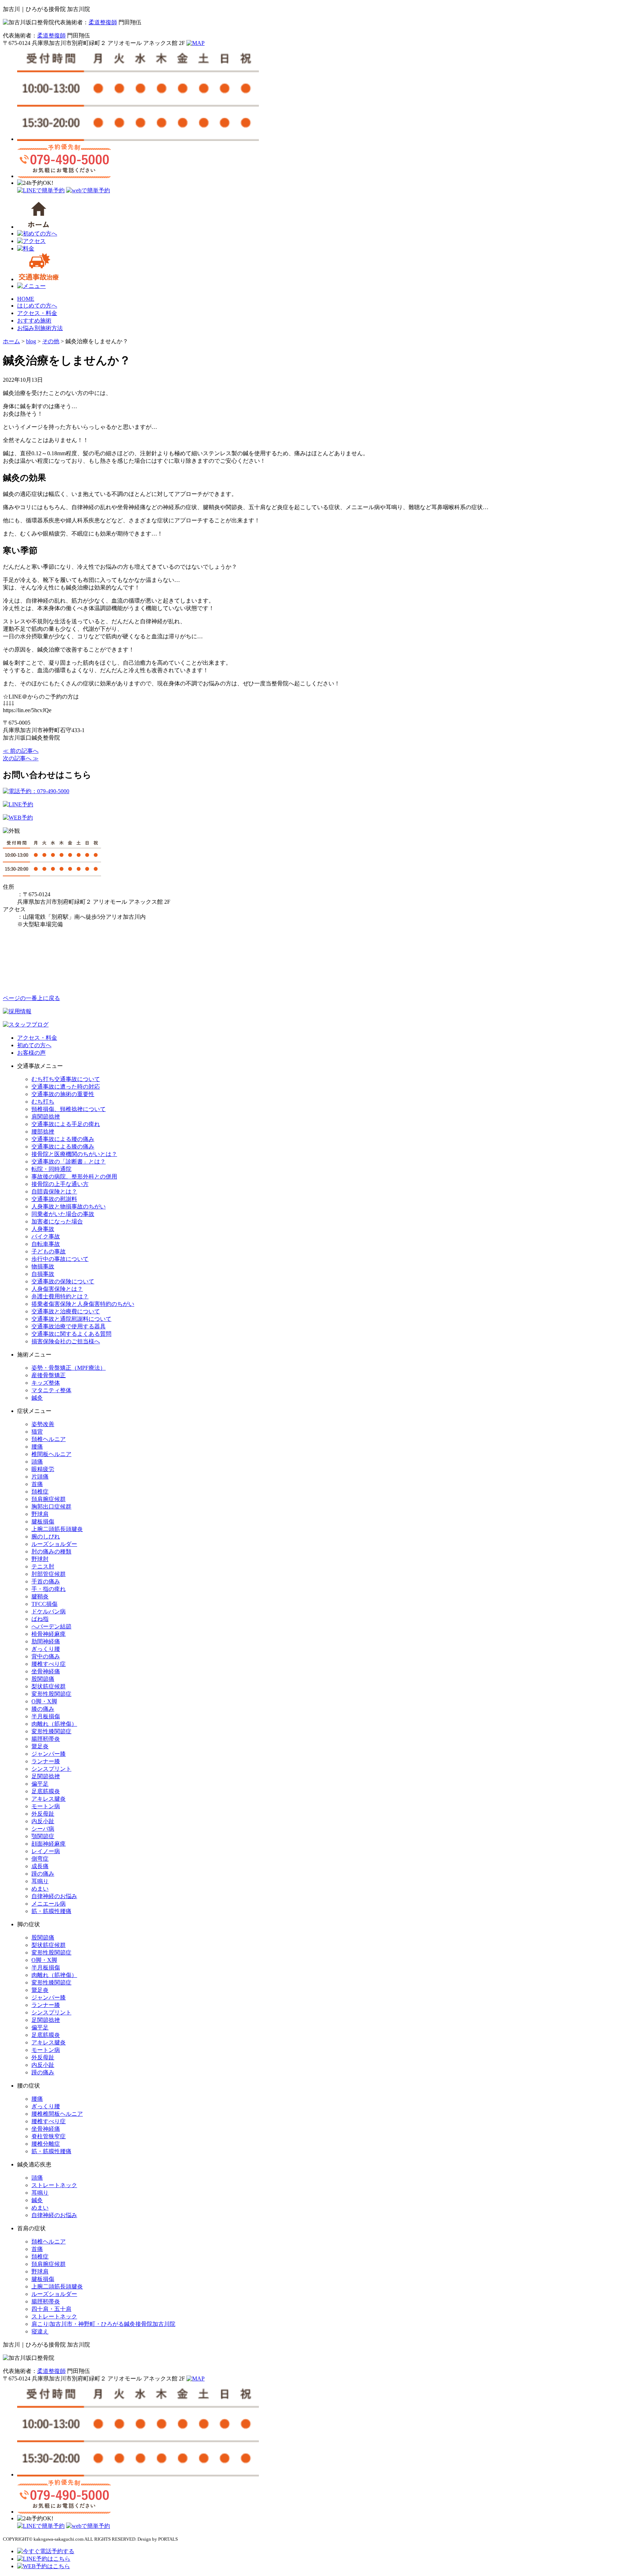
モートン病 (46, 1806)
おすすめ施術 (34, 321)
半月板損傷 (46, 1716)
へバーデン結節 (51, 1626)
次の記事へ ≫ (21, 758)
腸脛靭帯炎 (46, 1739)
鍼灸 (37, 1398)
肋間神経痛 (46, 1641)
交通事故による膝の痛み (63, 1147)
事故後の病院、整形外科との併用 (74, 1177)
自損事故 (43, 1274)
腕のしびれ (46, 1537)
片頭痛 (40, 1477)
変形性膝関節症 (51, 1731)
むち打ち (43, 1102)
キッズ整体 (46, 1383)
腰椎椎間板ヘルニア (57, 2114)
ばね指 (40, 1619)
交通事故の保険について (63, 1281)
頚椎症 (40, 1492)
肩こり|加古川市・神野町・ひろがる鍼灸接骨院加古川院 (103, 2324)
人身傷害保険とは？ (57, 1289)
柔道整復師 (103, 22)
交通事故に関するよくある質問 (71, 1334)
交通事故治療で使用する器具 (69, 1326)
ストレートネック (54, 2185)
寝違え (40, 2331)
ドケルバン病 (49, 1611)
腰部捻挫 (43, 1132)
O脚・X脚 (44, 1701)
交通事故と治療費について (66, 1311)
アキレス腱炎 (49, 1799)
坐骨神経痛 (46, 1671)
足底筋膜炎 (46, 1791)
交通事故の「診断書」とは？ (69, 1162)
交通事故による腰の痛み (63, 1139)
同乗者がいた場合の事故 (63, 1214)
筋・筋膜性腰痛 (51, 1911)
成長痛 (40, 1866)
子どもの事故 (49, 1251)
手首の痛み (46, 1581)
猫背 (37, 1432)
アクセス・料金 (37, 313)
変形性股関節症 (51, 1694)
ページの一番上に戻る (31, 998)
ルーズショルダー (54, 1544)
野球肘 (40, 1559)
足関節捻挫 (46, 1776)
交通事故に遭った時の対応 (66, 1087)
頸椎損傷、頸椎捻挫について (69, 1109)
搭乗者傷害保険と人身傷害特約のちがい (83, 1304)
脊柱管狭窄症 (49, 2136)
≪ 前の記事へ (21, 751)
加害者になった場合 (57, 1221)
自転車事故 (46, 1244)
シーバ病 (43, 1829)
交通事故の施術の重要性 (63, 1094)
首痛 (37, 1484)
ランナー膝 (46, 1761)
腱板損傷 (43, 1522)
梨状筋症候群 (49, 1686)
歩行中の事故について (60, 1259)
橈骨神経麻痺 (49, 1634)
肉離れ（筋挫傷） (54, 1724)
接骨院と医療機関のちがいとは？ (74, 1154)
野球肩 (40, 1514)
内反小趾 (43, 1821)
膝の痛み (43, 1709)
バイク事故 (46, 1236)
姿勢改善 (43, 1424)
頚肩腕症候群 (49, 1499)
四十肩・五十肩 (51, 2309)
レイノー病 (46, 1851)
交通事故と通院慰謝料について (71, 1319)
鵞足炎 (40, 1746)
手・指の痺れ (49, 1589)
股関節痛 (43, 1679)
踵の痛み (43, 1874)
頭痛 (37, 1462)
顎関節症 (43, 1836)
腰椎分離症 (46, 2144)
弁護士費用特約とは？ (60, 1296)
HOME (26, 299)
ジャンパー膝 (49, 1754)
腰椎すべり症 (49, 1664)
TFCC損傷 (44, 1604)
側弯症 (40, 1859)
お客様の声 (31, 1053)
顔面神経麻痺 (49, 1844)
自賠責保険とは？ (54, 1191)
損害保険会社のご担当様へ (66, 1341)
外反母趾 (43, 1814)
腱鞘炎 (40, 1596)
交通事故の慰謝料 (54, 1199)
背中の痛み (46, 1656)
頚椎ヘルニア (49, 1439)
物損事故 (43, 1266)
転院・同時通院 (51, 1169)
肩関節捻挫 (46, 1117)
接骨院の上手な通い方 (60, 1184)
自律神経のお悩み (54, 1896)
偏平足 (40, 1784)
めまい (40, 1889)
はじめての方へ (37, 306)
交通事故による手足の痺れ (66, 1124)
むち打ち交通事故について (66, 1079)
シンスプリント (51, 1769)
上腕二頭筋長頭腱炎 (57, 1529)
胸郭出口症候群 (51, 1507)
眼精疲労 (43, 1469)
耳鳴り (40, 1881)
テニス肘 (43, 1566)
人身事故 (43, 1229)
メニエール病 (49, 1904)
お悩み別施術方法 (40, 328)
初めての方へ (34, 1045)
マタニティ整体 (51, 1390)
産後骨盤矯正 (49, 1375)
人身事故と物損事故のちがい (69, 1206)
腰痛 (37, 1447)
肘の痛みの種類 (51, 1551)
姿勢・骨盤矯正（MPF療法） (69, 1368)
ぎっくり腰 (46, 1649)
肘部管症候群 (49, 1574)
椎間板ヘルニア (51, 1454)
